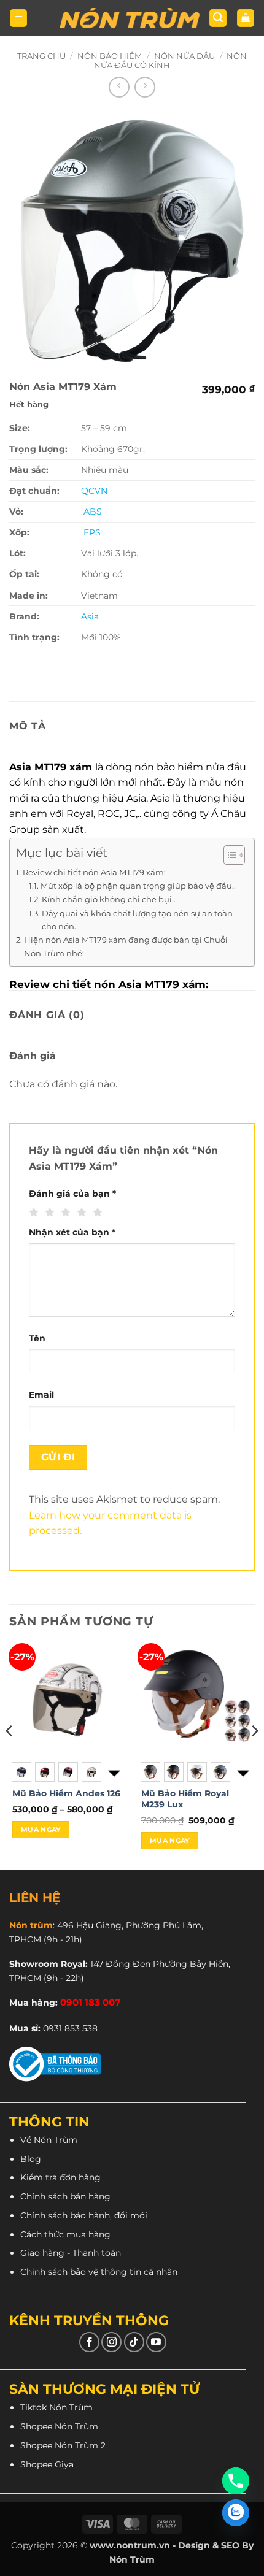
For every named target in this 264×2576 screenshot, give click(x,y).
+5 (113, 1772)
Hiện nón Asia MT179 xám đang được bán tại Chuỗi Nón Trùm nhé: (126, 946)
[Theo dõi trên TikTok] (134, 2342)
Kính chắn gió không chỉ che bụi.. (109, 899)
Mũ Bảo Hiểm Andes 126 (66, 1793)
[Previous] (10, 1755)
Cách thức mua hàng (65, 2234)
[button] (18, 18)
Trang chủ (41, 56)
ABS (93, 512)
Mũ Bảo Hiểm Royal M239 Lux (185, 1799)
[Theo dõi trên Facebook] (89, 2342)
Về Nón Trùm (49, 2140)
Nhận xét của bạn (72, 1232)
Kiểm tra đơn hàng (60, 2177)
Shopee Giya (47, 2464)
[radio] (21, 1772)
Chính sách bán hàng (65, 2196)
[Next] (254, 1755)
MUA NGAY (41, 1830)
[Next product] (119, 87)
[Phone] (236, 2481)
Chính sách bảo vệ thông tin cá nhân (99, 2272)
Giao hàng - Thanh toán (71, 2253)
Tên (37, 1338)
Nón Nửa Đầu (184, 56)
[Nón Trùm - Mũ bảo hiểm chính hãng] (130, 18)
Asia (90, 616)
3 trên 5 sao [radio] (64, 1213)
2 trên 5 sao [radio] (48, 1213)
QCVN (94, 491)
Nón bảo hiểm (110, 56)
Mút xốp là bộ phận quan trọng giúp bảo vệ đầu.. (138, 886)
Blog (31, 2159)
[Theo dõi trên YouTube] (156, 2342)
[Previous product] (145, 87)
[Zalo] (236, 2513)
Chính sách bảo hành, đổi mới (84, 2215)
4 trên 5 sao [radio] (80, 1213)
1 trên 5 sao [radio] (32, 1213)
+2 (242, 1772)
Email (41, 1395)
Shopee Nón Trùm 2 (63, 2445)
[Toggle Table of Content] (228, 855)
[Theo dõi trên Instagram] (111, 2342)
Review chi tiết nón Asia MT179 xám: (95, 872)
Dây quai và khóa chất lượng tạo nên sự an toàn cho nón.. (137, 920)
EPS (91, 532)
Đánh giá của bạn (72, 1194)
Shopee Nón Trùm (59, 2426)
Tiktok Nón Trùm (56, 2407)
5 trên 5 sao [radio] (96, 1213)
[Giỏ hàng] (246, 18)
